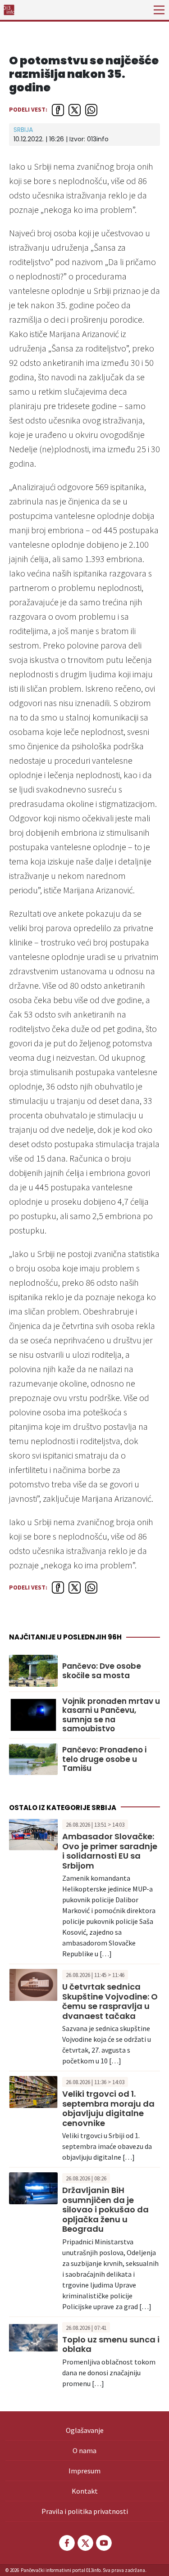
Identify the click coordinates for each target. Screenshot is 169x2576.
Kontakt (85, 2491)
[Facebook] (66, 2543)
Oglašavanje (85, 2430)
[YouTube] (103, 2543)
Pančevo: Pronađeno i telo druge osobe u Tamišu (104, 1759)
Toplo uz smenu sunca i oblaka (111, 2344)
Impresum (84, 2471)
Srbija (23, 130)
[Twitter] (85, 2543)
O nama (84, 2450)
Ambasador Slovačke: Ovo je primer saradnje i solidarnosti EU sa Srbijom (110, 1851)
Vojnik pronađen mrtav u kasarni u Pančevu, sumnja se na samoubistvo (111, 1715)
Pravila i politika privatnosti (85, 2511)
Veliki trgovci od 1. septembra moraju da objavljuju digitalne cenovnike (108, 2108)
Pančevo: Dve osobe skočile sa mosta (102, 1671)
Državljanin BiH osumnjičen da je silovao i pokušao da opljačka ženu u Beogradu (105, 2209)
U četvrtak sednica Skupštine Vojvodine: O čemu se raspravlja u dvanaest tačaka (110, 2001)
